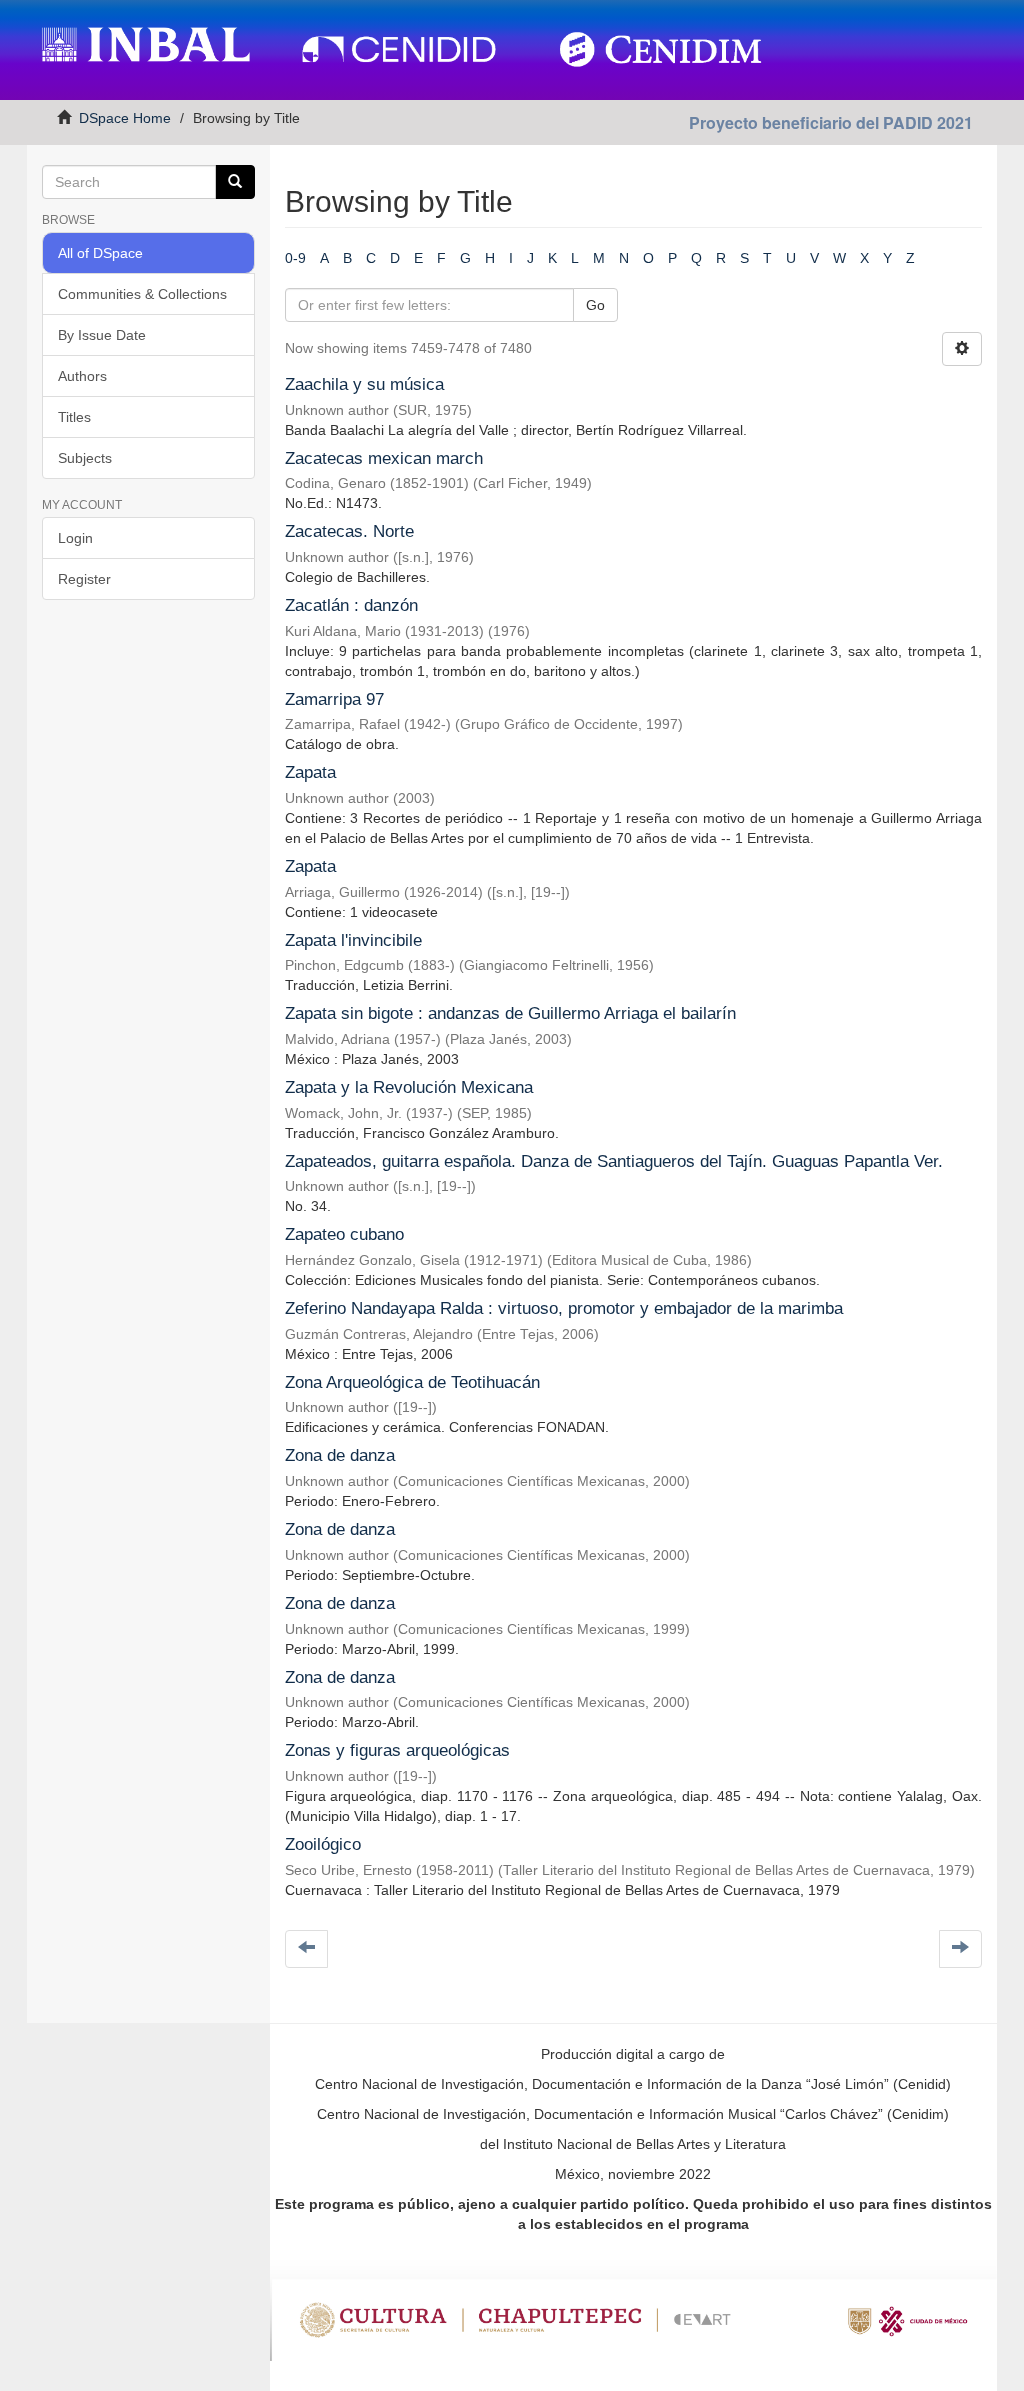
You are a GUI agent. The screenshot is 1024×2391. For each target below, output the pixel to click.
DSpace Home (125, 118)
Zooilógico (323, 1844)
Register (84, 579)
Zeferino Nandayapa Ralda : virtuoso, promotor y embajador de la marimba (564, 1308)
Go (595, 305)
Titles (74, 417)
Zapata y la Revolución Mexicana (409, 1087)
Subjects (85, 458)
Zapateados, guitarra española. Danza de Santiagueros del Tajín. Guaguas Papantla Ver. (614, 1161)
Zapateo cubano (344, 1234)
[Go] (235, 182)
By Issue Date (102, 335)
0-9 (295, 258)
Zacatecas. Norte (349, 531)
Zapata (310, 772)
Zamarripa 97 (334, 699)
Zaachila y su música (364, 384)
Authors (82, 376)
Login (75, 538)
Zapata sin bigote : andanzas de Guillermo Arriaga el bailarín (510, 1013)
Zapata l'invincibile (353, 940)
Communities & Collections (142, 294)
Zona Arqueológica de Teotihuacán (412, 1382)
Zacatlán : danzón (351, 605)
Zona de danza (340, 1455)
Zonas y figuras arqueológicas (397, 1750)
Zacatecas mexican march (384, 458)
